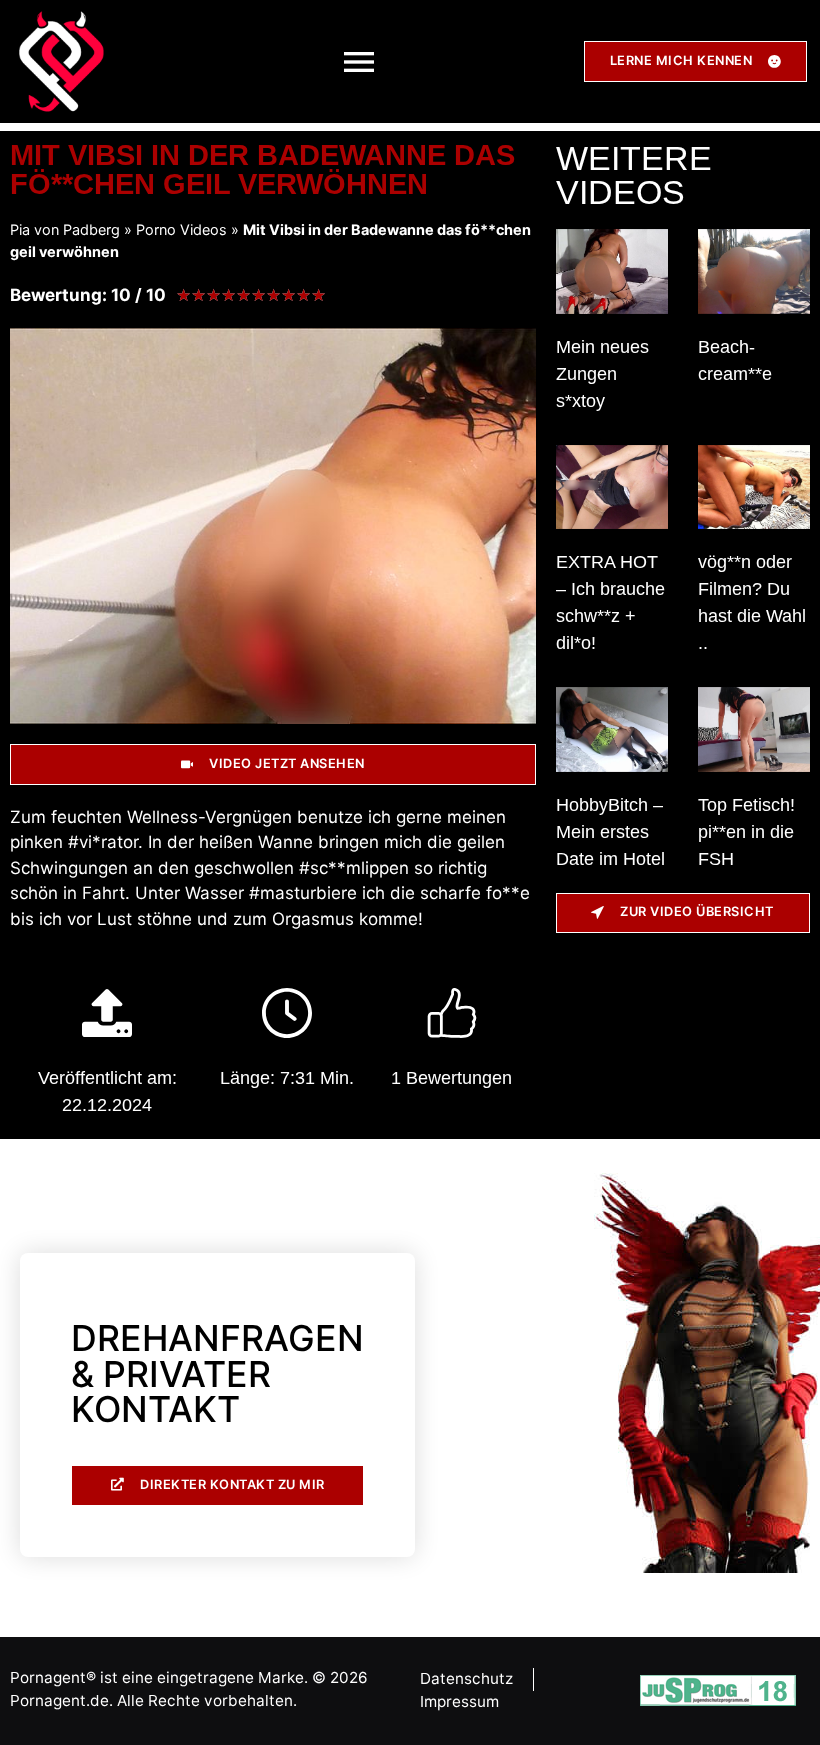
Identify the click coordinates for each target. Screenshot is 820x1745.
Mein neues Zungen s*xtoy (602, 374)
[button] (358, 61)
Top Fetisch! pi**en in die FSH (746, 832)
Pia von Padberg (65, 229)
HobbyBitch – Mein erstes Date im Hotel (610, 832)
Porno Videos (181, 229)
